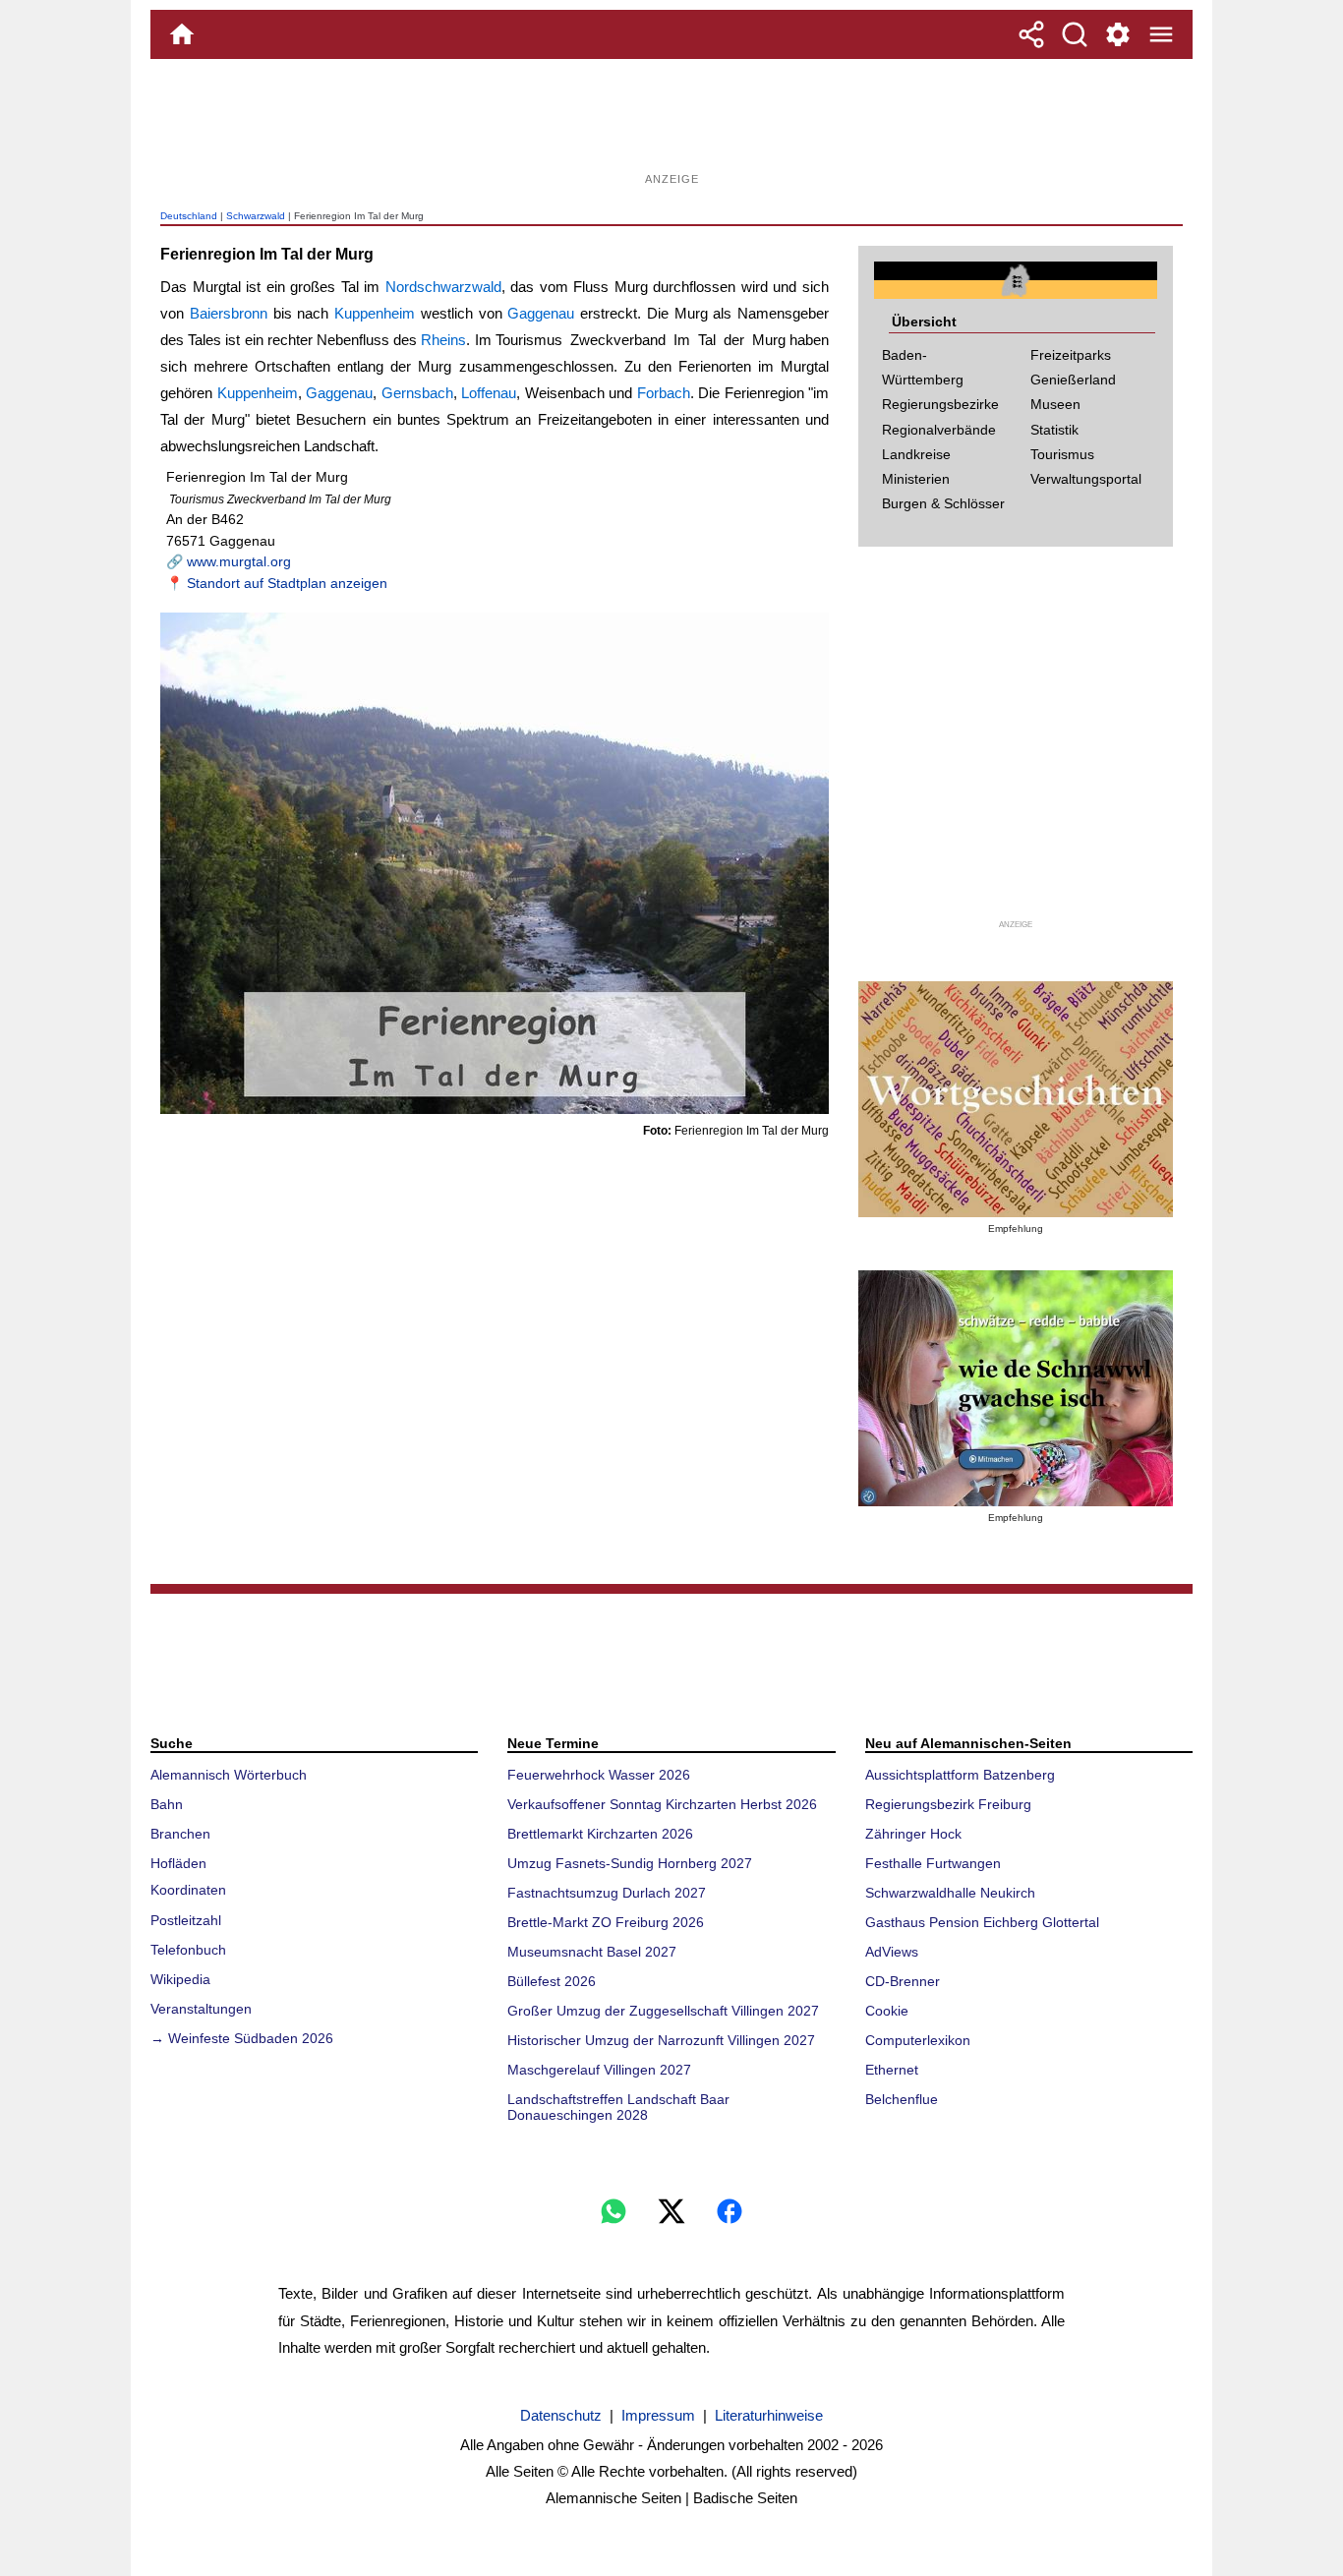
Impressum (658, 2415)
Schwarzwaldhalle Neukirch (950, 1893)
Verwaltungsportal (1086, 479)
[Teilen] (1031, 34)
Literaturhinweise (769, 2415)
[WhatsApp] (613, 2211)
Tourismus (1062, 454)
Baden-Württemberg (923, 367)
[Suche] (1075, 34)
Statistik (1054, 430)
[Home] (182, 34)
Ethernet (892, 2070)
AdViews (892, 1952)
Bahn (167, 1804)
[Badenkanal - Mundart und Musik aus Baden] (1016, 1388)
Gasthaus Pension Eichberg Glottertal (982, 1922)
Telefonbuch (188, 1950)
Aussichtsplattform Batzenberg (960, 1775)
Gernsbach (417, 393)
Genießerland (1073, 380)
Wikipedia (180, 1979)
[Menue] (1161, 34)
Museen (1055, 404)
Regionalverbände (939, 430)
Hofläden (178, 1863)
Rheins (443, 340)
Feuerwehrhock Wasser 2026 (599, 1775)
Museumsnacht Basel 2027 (592, 1952)
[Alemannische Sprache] (1016, 1099)
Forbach (664, 393)
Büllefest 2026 (552, 1981)
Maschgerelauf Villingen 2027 (599, 2070)
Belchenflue (902, 2099)
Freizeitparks (1071, 355)
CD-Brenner (903, 1981)
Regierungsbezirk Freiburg (948, 1804)
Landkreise (916, 454)
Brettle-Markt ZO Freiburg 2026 (606, 1922)
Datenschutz (561, 2415)
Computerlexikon (918, 2040)
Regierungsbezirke (940, 404)
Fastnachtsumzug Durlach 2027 (607, 1893)
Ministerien (916, 479)
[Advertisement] (671, 123)
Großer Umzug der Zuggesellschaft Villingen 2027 (663, 2011)
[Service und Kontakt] (1118, 34)
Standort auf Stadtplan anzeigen (287, 583)
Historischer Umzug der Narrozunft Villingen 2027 (661, 2040)
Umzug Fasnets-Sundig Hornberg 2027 (630, 1863)
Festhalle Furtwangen (933, 1863)
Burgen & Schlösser (943, 503)
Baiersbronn (229, 313)
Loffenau (489, 393)
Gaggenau (541, 313)
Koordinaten (188, 1890)
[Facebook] (730, 2211)
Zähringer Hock (913, 1834)
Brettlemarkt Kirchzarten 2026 (600, 1834)
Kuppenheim (375, 313)
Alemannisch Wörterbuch (229, 1775)
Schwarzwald (256, 216)
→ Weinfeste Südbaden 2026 (242, 2038)
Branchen (180, 1834)
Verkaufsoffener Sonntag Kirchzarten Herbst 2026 (662, 1804)
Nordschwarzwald (443, 287)
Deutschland (189, 216)
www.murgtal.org (239, 561)
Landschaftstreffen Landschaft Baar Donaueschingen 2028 (618, 2107)
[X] (671, 2211)
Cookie (887, 2011)
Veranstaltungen (201, 2009)
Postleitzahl (186, 1920)
